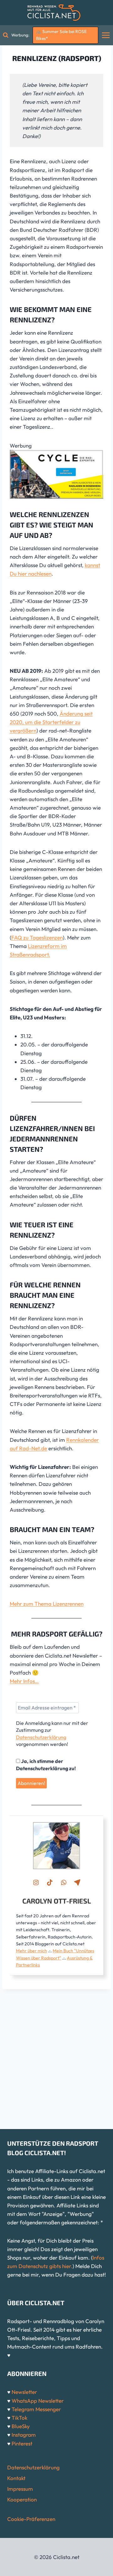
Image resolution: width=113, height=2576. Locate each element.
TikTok (19, 2418)
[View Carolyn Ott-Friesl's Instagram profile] (36, 1882)
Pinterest (22, 2443)
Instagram (24, 2435)
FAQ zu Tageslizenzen (37, 937)
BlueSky (21, 2426)
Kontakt (16, 2478)
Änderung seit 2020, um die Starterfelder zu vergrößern (51, 722)
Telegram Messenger (36, 2409)
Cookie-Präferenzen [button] (31, 2519)
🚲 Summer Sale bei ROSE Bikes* (61, 35)
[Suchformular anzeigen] (6, 35)
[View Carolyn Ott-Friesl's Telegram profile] (77, 1882)
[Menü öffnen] (106, 35)
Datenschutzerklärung (41, 1737)
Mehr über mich (32, 1951)
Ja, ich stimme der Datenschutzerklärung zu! (46, 1765)
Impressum (20, 2489)
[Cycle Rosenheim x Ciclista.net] (56, 474)
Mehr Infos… (24, 1681)
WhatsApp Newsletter (38, 2401)
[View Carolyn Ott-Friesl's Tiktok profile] (50, 1882)
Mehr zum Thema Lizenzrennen (47, 1604)
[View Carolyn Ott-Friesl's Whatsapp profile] (63, 1882)
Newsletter (24, 2392)
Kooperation (22, 2499)
